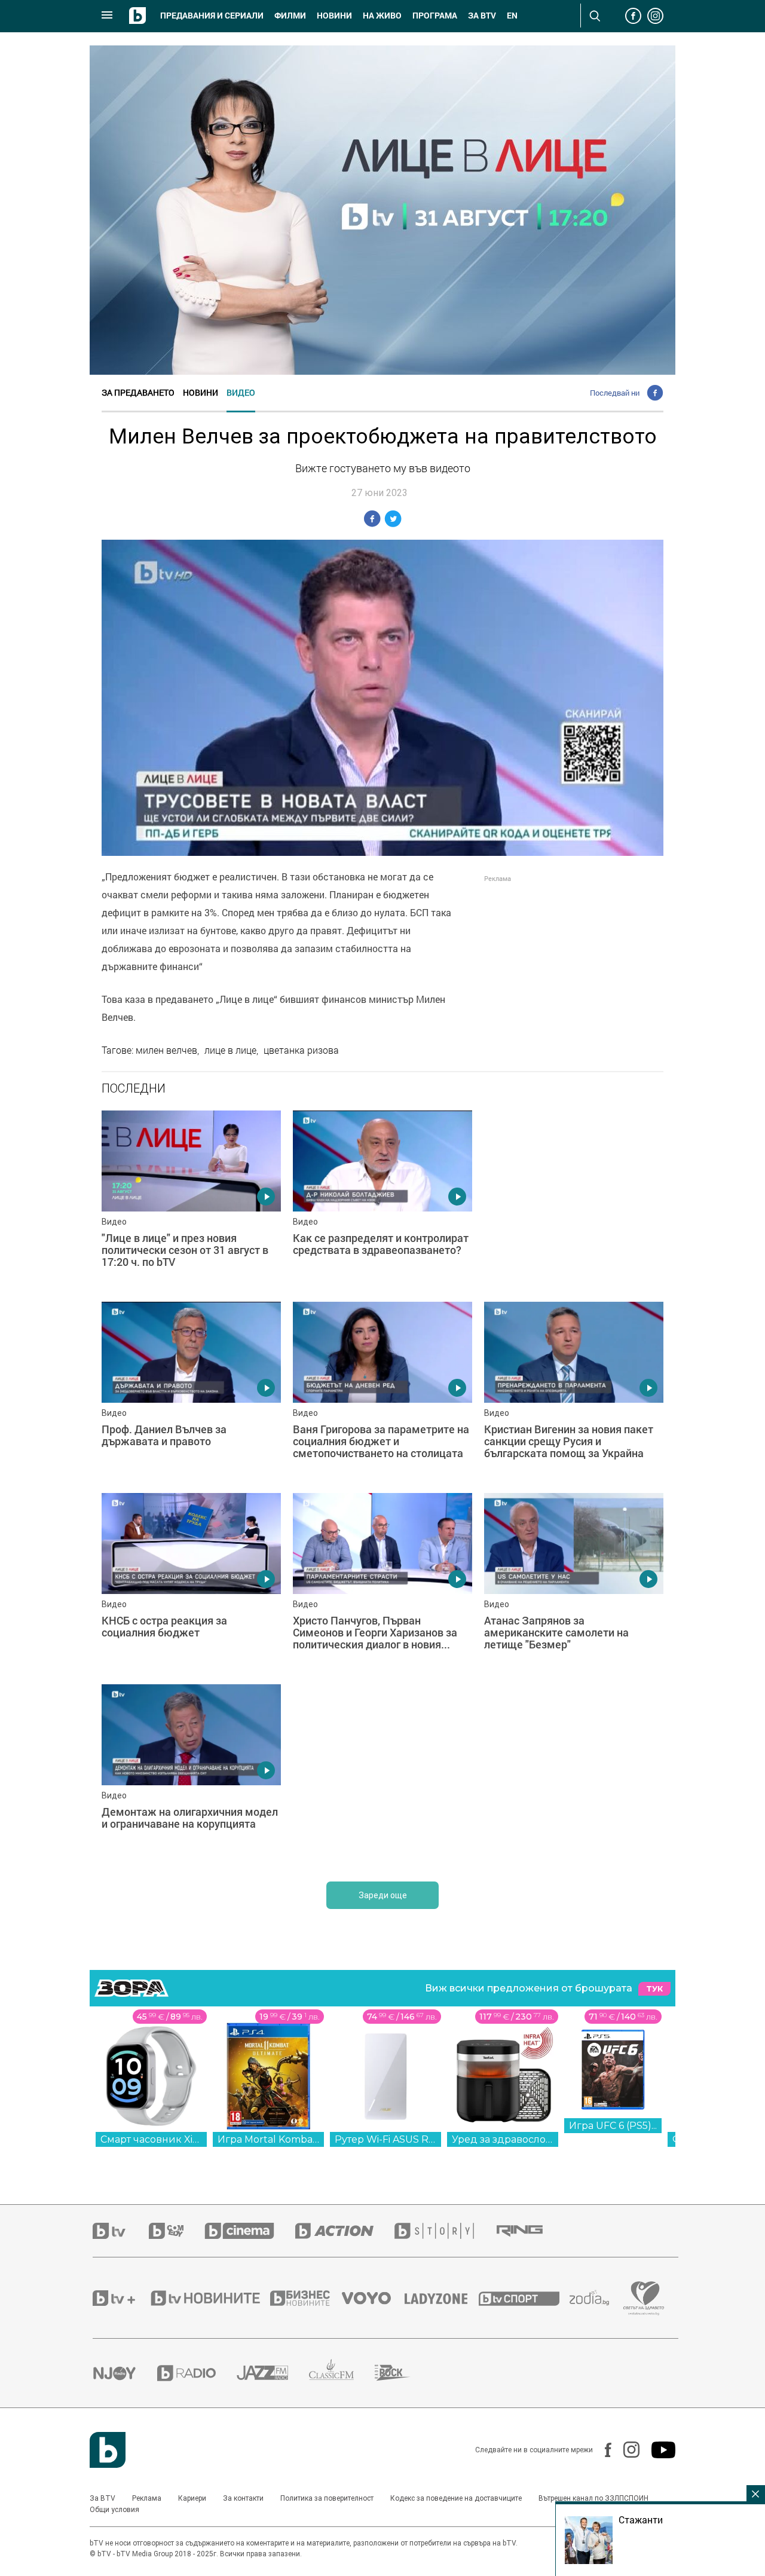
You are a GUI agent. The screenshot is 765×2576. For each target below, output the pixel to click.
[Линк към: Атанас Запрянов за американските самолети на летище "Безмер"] (574, 1583)
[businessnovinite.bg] (306, 2298)
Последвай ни (615, 393)
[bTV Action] (345, 2231)
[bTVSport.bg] (524, 2298)
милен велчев (166, 1050)
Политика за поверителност (327, 2498)
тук (654, 1989)
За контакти (243, 2498)
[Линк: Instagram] (625, 2450)
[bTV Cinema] (250, 2231)
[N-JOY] (125, 2373)
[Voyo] (373, 2298)
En (512, 16)
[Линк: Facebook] (602, 2450)
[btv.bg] (121, 2231)
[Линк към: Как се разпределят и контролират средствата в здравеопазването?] (382, 1200)
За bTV (482, 16)
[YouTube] (657, 2450)
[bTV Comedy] (177, 2231)
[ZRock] (403, 2373)
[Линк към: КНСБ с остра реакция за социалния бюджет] (191, 1583)
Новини (334, 16)
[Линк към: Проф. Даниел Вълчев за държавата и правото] (191, 1391)
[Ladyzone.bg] (442, 2298)
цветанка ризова (301, 1050)
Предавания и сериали (212, 16)
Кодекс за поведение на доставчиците (456, 2498)
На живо (382, 16)
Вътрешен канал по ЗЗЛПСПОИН (593, 2498)
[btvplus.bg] (121, 2298)
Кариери (192, 2498)
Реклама (147, 2498)
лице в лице (230, 1050)
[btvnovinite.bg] (209, 2298)
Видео (241, 392)
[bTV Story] (445, 2231)
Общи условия (114, 2510)
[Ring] (530, 2231)
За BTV (102, 2498)
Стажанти (641, 2520)
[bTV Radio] (197, 2373)
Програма (435, 16)
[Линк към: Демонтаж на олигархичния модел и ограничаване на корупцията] (191, 1774)
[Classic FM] (342, 2373)
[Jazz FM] (273, 2373)
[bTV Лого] (108, 2450)
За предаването (138, 392)
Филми (290, 16)
